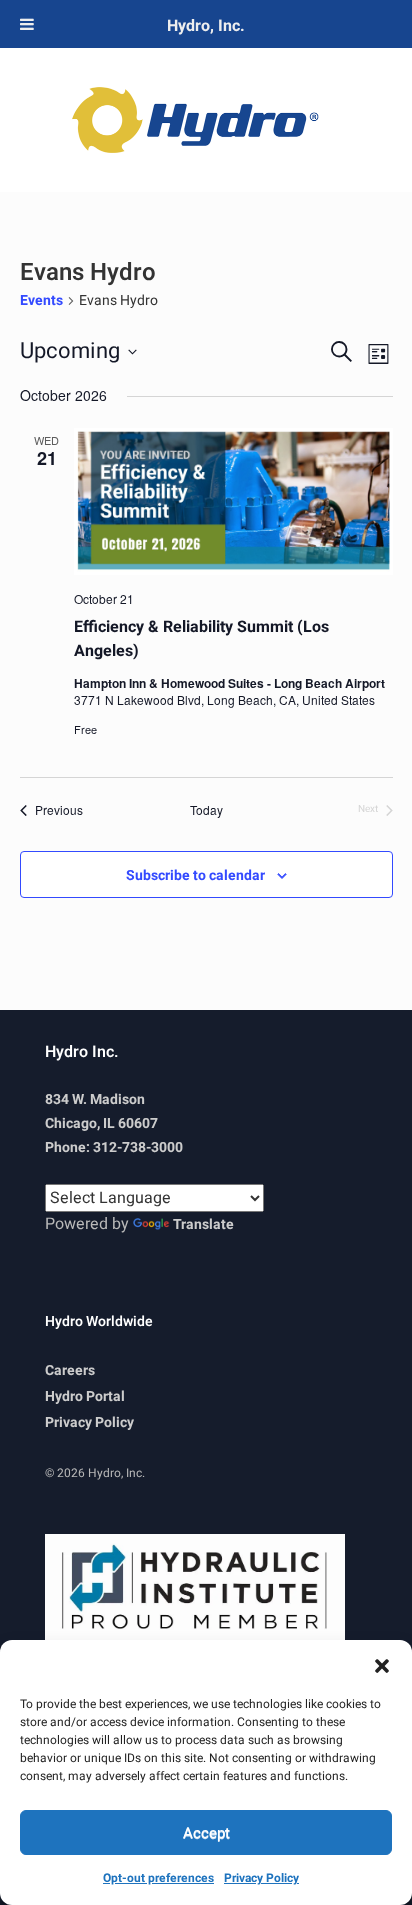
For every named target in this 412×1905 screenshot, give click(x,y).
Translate (203, 1224)
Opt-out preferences (158, 1878)
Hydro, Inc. (206, 26)
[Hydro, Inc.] (206, 120)
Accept (206, 1833)
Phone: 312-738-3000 (114, 1147)
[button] (382, 1665)
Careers (70, 1370)
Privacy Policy (261, 1878)
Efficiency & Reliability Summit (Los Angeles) (201, 639)
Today (206, 810)
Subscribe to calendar (195, 875)
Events (41, 301)
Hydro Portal (85, 1396)
